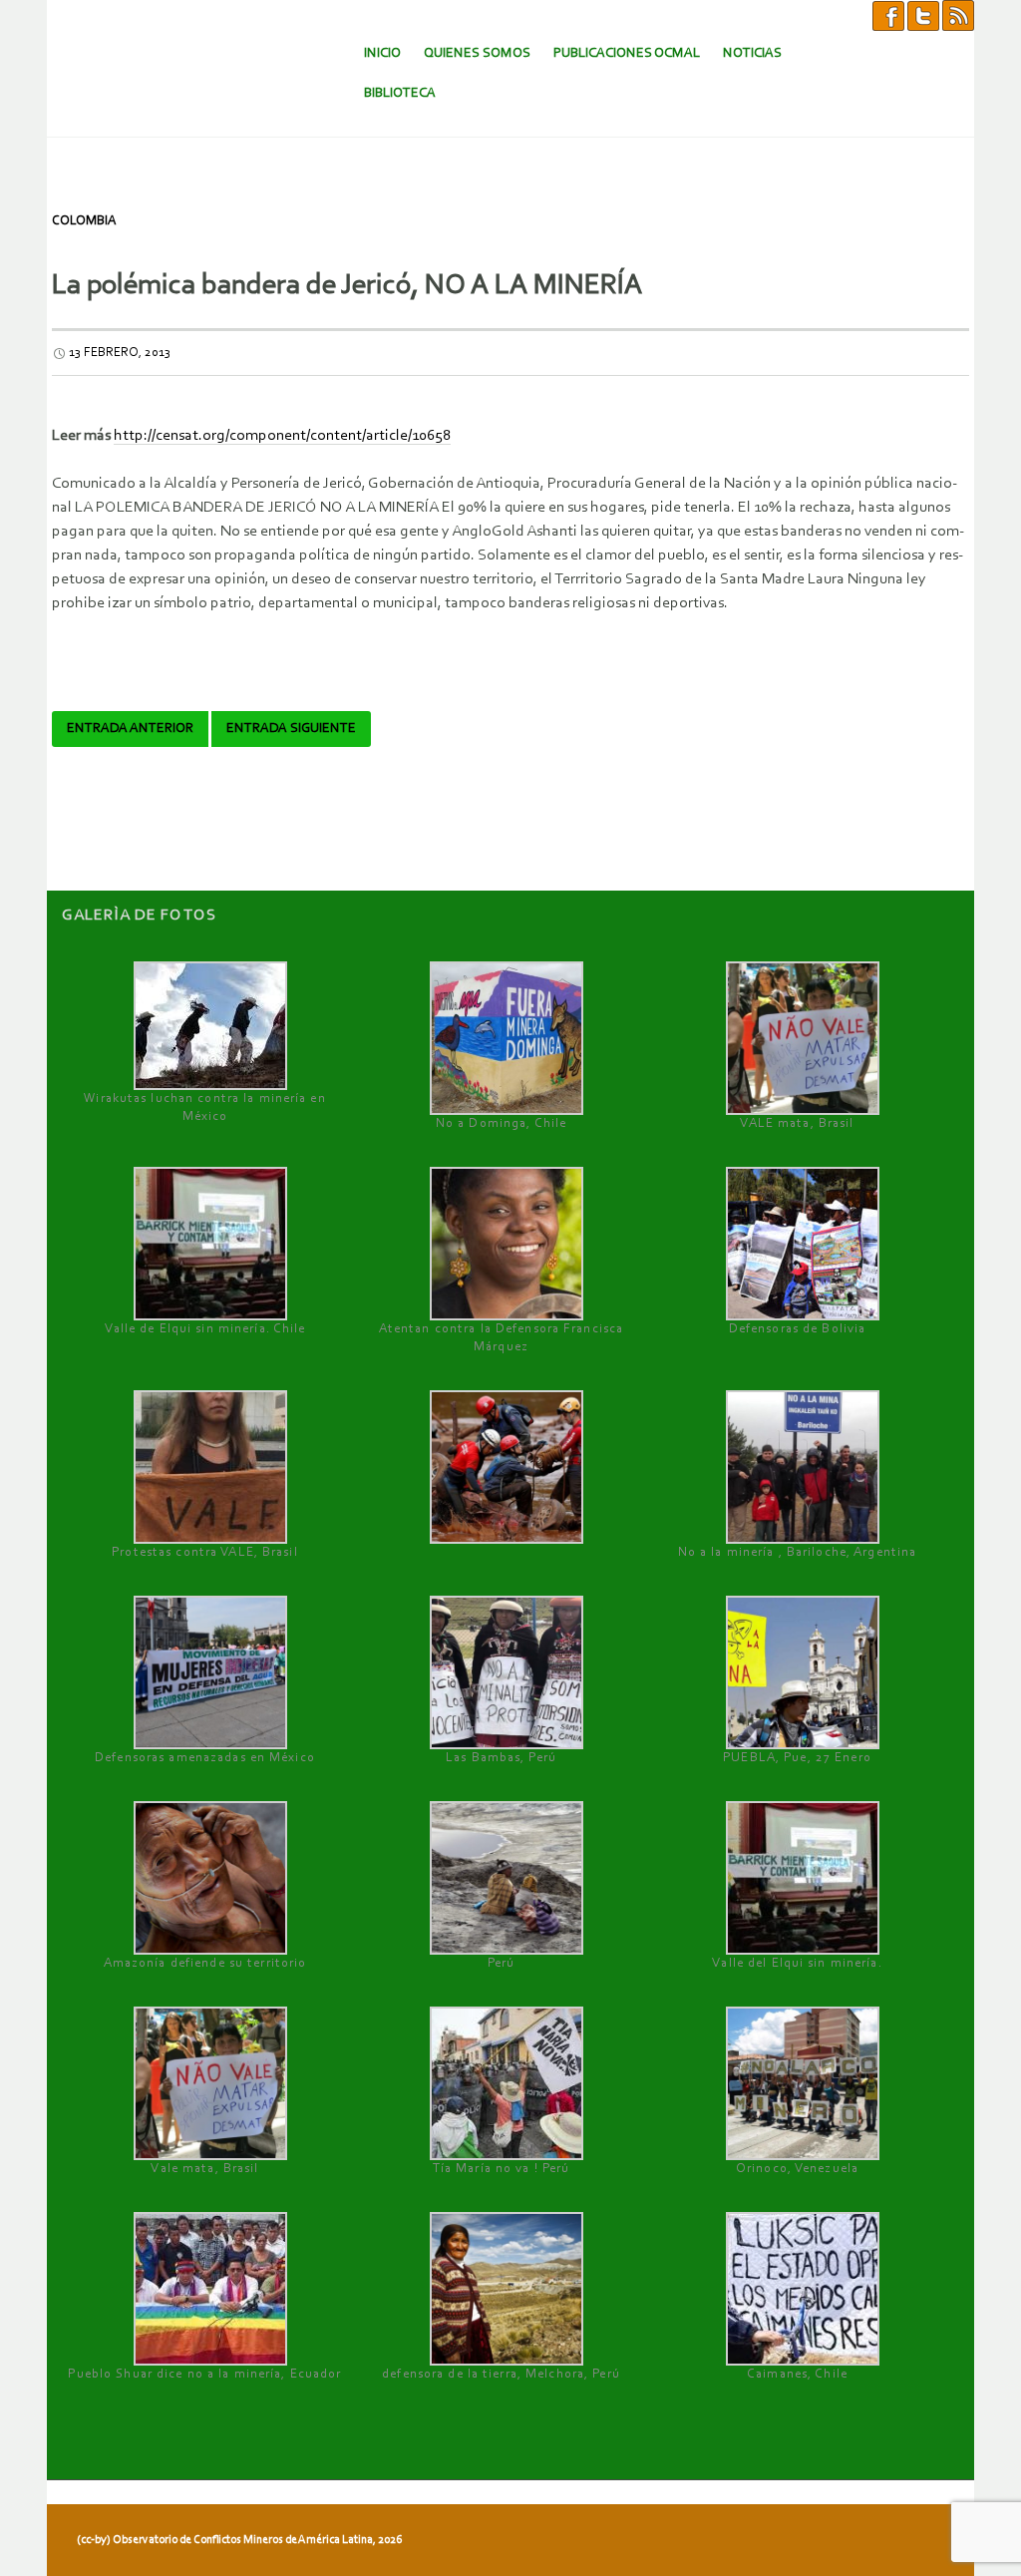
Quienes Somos (477, 53)
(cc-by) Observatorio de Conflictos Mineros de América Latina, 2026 (239, 2540)
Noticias (752, 53)
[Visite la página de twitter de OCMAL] (923, 15)
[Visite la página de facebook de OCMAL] (888, 15)
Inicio (382, 53)
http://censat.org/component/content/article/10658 (282, 436)
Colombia (84, 221)
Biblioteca (400, 93)
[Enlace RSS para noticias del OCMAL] (958, 15)
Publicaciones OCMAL (627, 53)
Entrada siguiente (291, 729)
